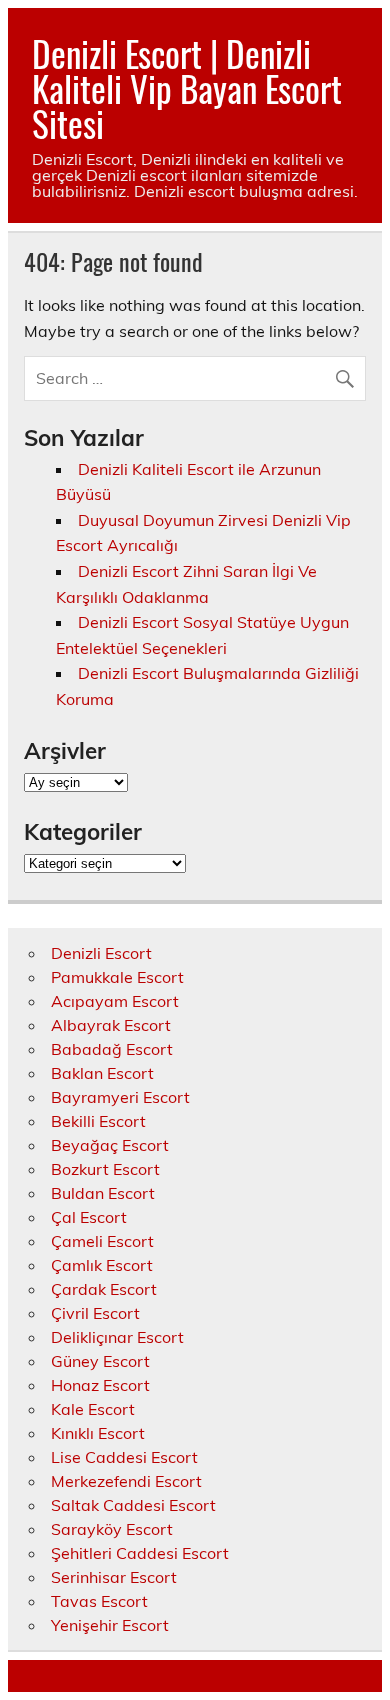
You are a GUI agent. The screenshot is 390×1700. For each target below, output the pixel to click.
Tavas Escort (99, 1601)
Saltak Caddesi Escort (133, 1505)
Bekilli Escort (98, 1121)
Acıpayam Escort (115, 1001)
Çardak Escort (104, 1289)
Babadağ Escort (112, 1049)
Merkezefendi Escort (126, 1481)
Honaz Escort (100, 1385)
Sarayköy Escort (112, 1529)
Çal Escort (89, 1217)
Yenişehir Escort (110, 1625)
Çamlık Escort (102, 1265)
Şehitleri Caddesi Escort (140, 1553)
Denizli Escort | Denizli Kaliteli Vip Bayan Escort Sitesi (187, 88)
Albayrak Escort (111, 1025)
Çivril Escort (95, 1313)
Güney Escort (100, 1361)
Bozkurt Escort (105, 1169)
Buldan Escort (103, 1193)
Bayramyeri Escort (120, 1097)
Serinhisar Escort (114, 1577)
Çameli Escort (102, 1241)
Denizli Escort (101, 953)
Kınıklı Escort (98, 1433)
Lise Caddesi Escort (124, 1457)
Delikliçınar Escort (117, 1337)
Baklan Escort (102, 1073)
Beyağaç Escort (110, 1145)
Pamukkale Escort (117, 977)
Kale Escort (93, 1409)
